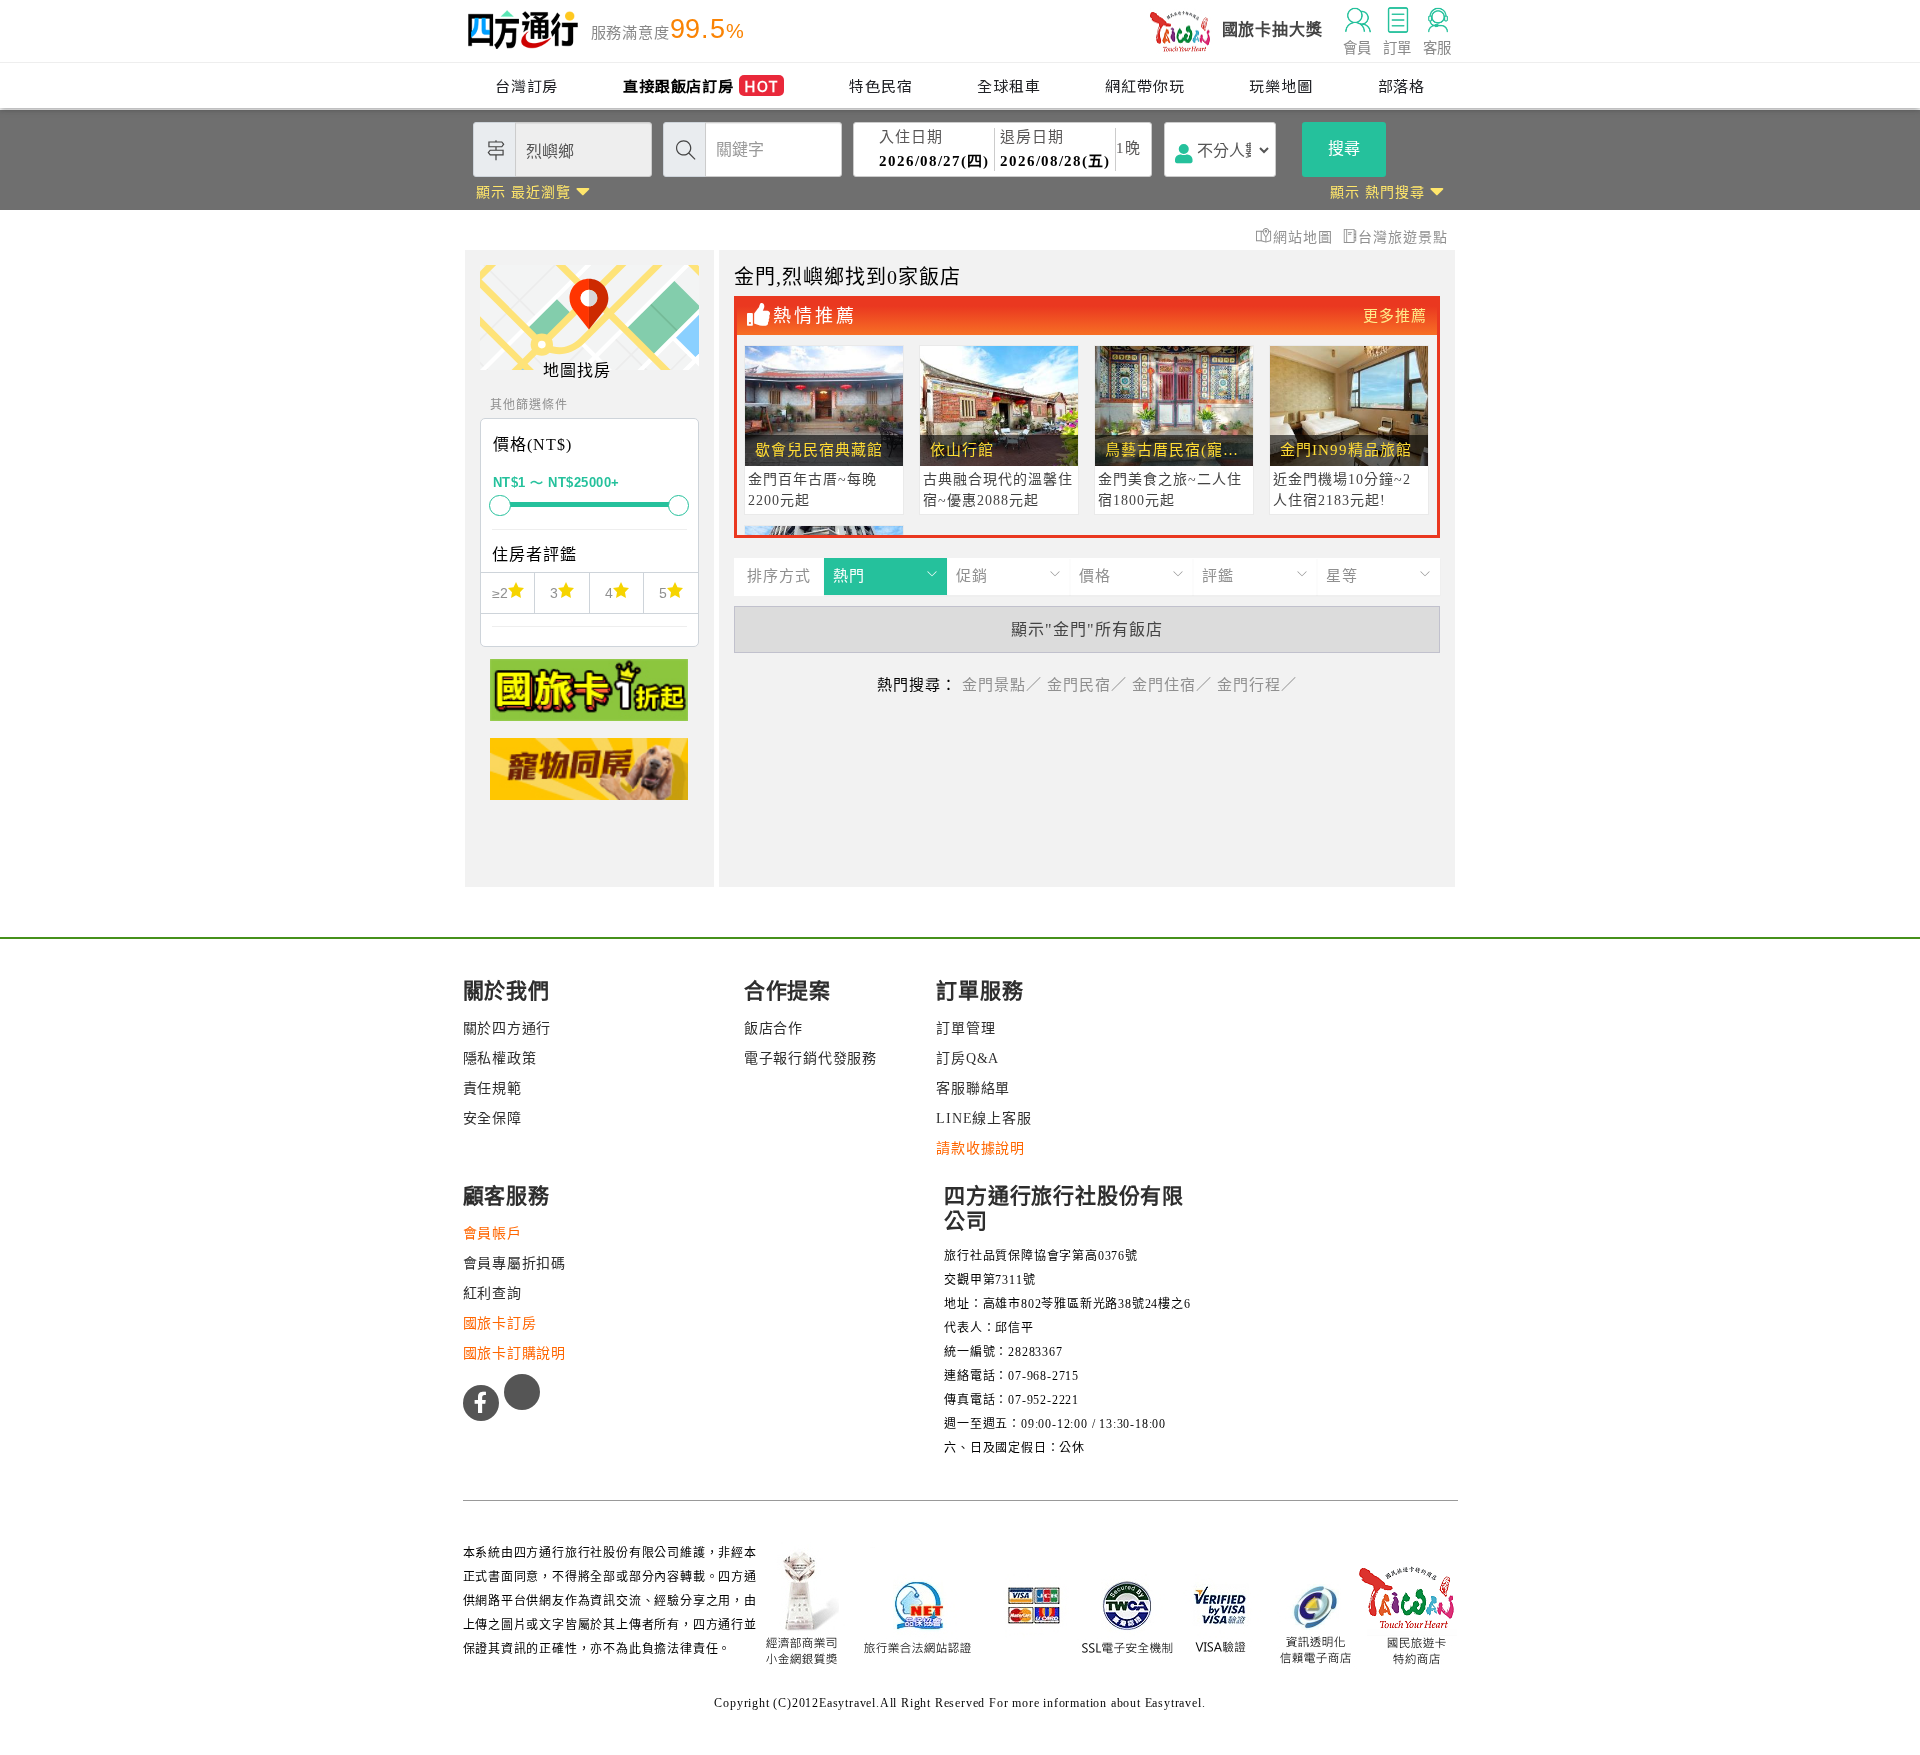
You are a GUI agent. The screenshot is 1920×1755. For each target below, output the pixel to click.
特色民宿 (880, 85)
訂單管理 (965, 1028)
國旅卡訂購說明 (515, 1353)
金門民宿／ (1087, 685)
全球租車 (1008, 85)
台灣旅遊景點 (1403, 237)
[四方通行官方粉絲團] (481, 1403)
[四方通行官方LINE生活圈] (522, 1392)
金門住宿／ (1172, 685)
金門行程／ (1257, 685)
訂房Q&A (967, 1058)
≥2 (500, 593)
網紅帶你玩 (1144, 85)
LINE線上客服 (983, 1118)
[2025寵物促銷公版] (589, 777)
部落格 (1401, 85)
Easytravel (1173, 1703)
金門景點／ (1002, 685)
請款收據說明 (980, 1148)
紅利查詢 (492, 1293)
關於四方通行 (507, 1028)
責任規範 (492, 1088)
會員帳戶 (492, 1233)
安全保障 (492, 1118)
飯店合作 (773, 1028)
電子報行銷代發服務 (810, 1058)
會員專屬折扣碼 (515, 1263)
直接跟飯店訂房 (701, 85)
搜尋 (1344, 148)
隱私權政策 (500, 1058)
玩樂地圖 (1280, 85)
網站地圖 (1305, 237)
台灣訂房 (526, 85)
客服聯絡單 (973, 1088)
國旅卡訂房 (500, 1323)
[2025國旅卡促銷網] (589, 698)
